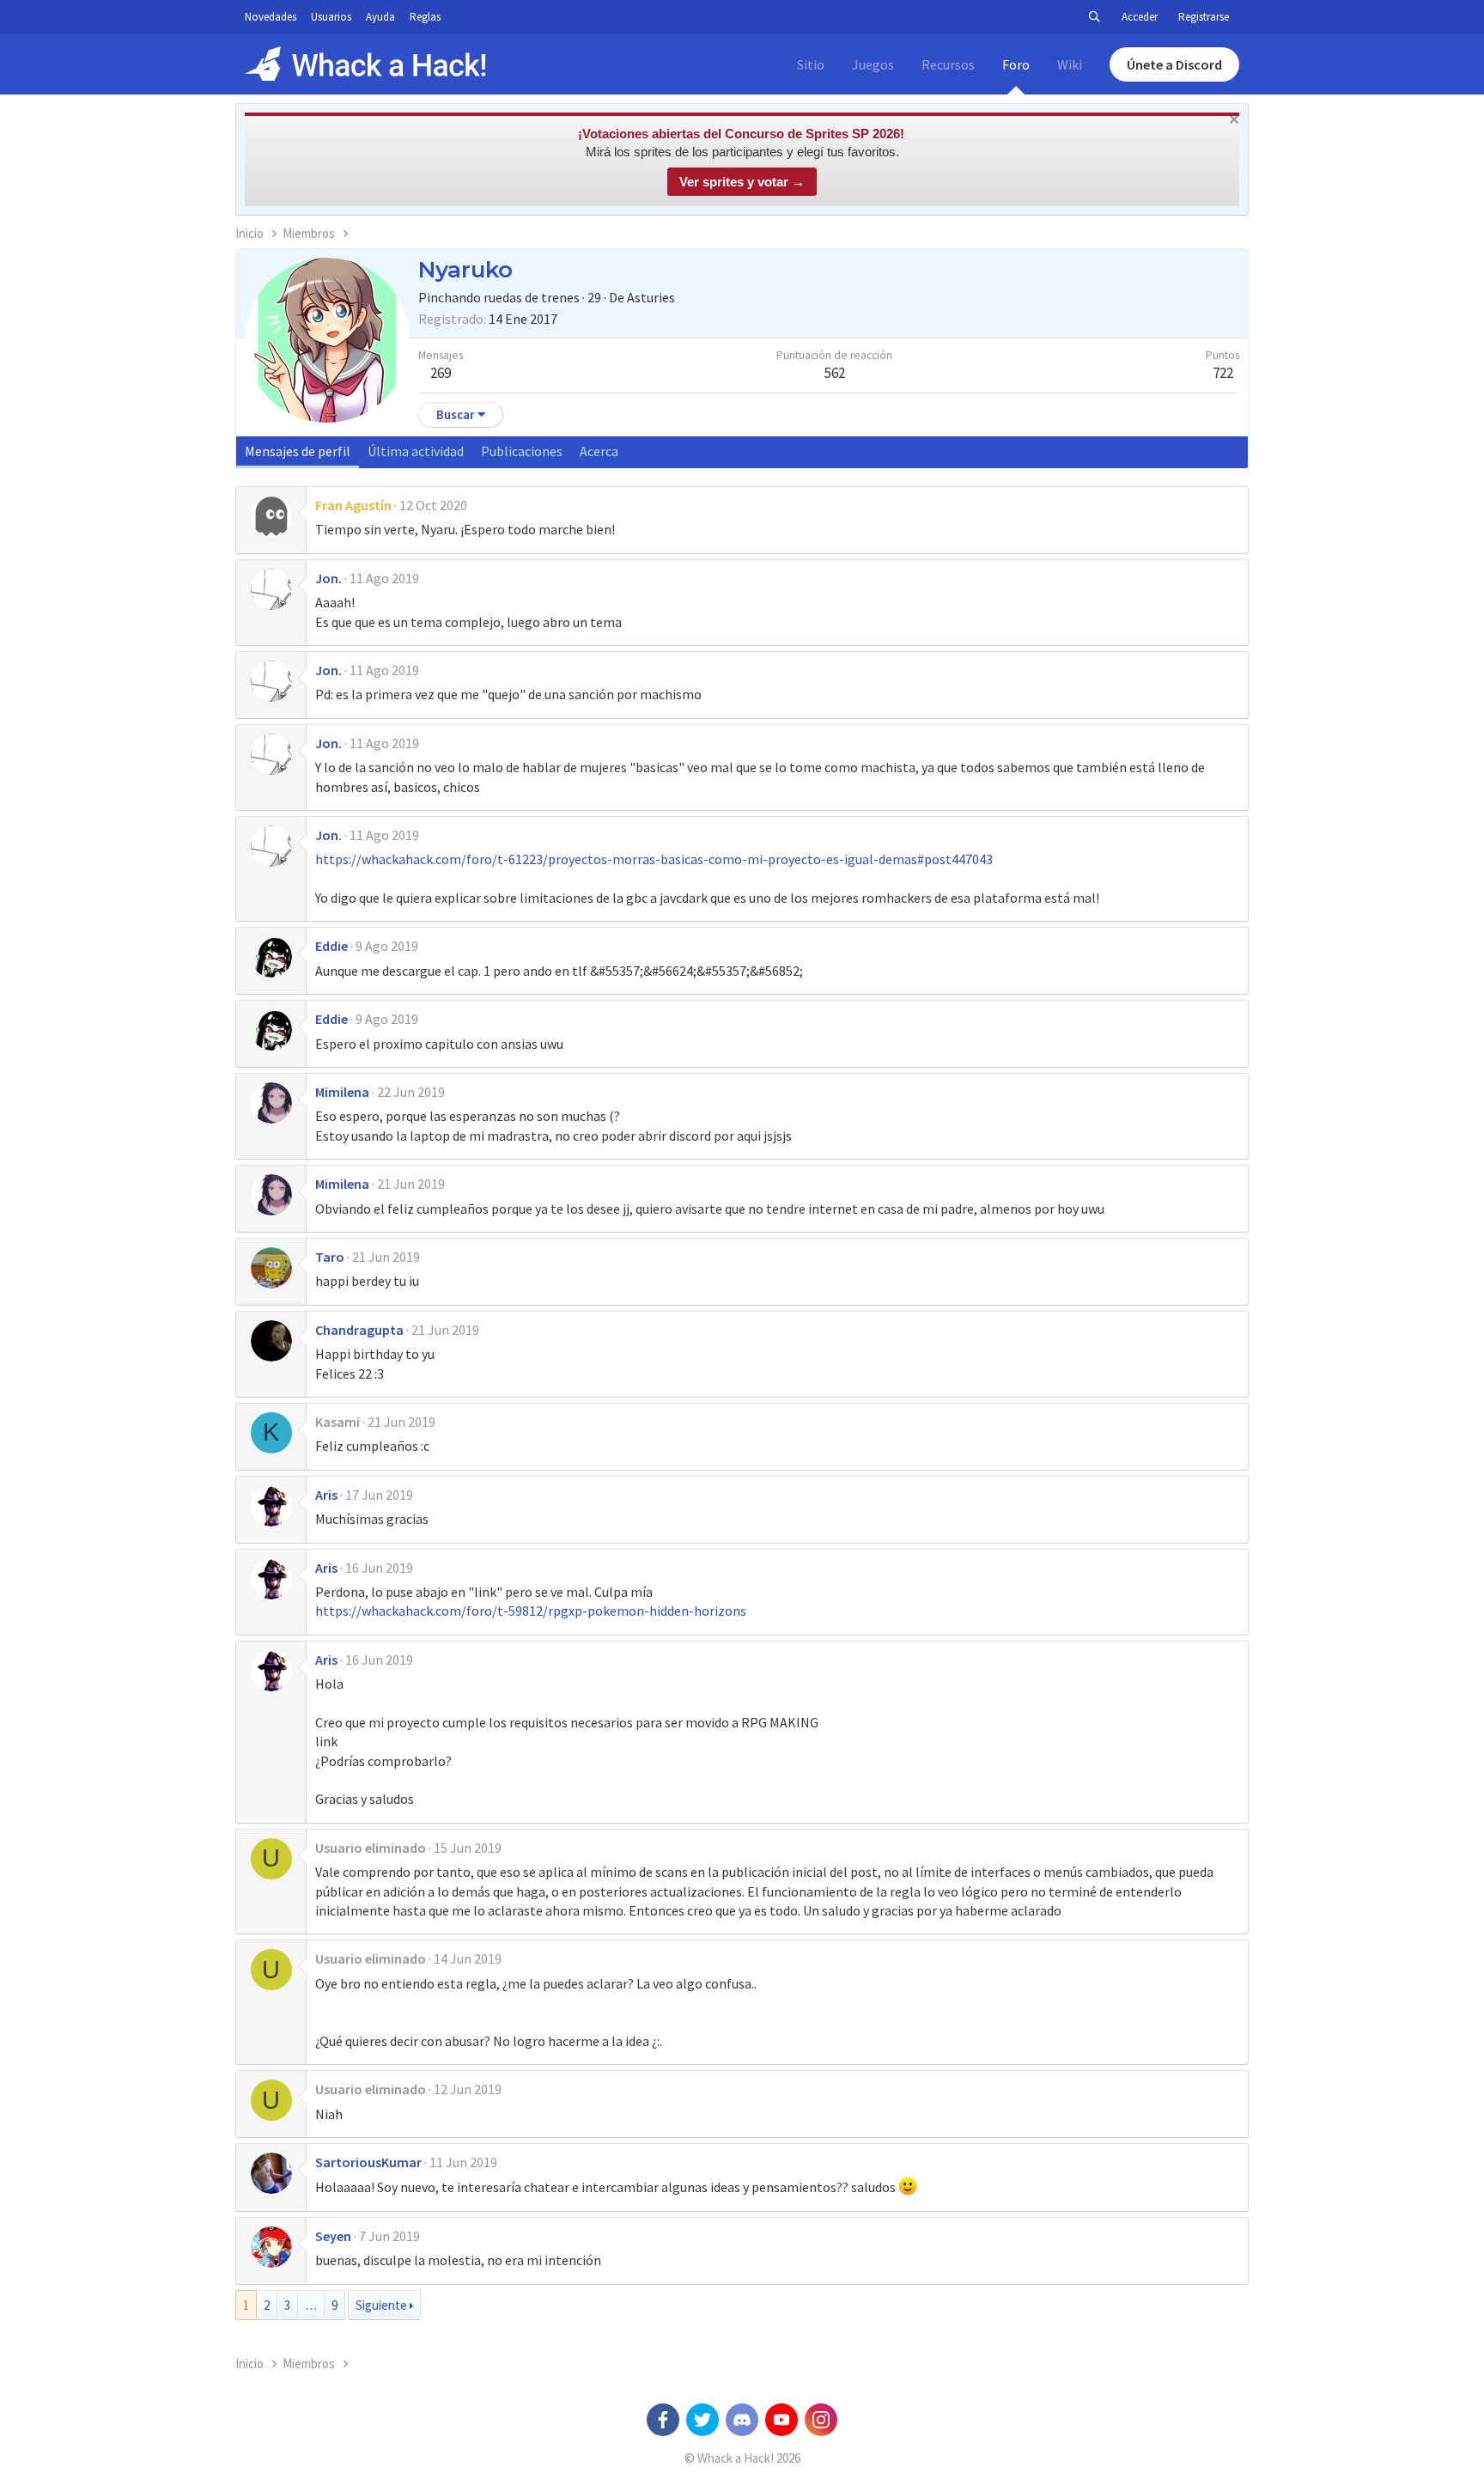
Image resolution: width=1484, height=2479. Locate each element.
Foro (1016, 64)
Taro (330, 1257)
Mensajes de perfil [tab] (298, 451)
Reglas (425, 17)
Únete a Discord (1174, 64)
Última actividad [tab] (416, 451)
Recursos (948, 64)
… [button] (311, 2305)
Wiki (1070, 64)
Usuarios (331, 17)
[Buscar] (1094, 17)
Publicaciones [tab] (522, 451)
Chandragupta (359, 1330)
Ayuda (380, 17)
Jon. (328, 578)
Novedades (271, 17)
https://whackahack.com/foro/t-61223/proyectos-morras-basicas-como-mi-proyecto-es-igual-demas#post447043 (654, 859)
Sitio (811, 64)
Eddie (331, 946)
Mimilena (342, 1092)
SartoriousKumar (368, 2162)
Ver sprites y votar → (742, 182)
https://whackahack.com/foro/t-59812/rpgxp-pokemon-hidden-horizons (531, 1611)
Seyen (333, 2236)
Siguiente (381, 2305)
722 (1223, 373)
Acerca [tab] (599, 451)
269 (441, 373)
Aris (326, 1495)
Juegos (873, 64)
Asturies (651, 297)
